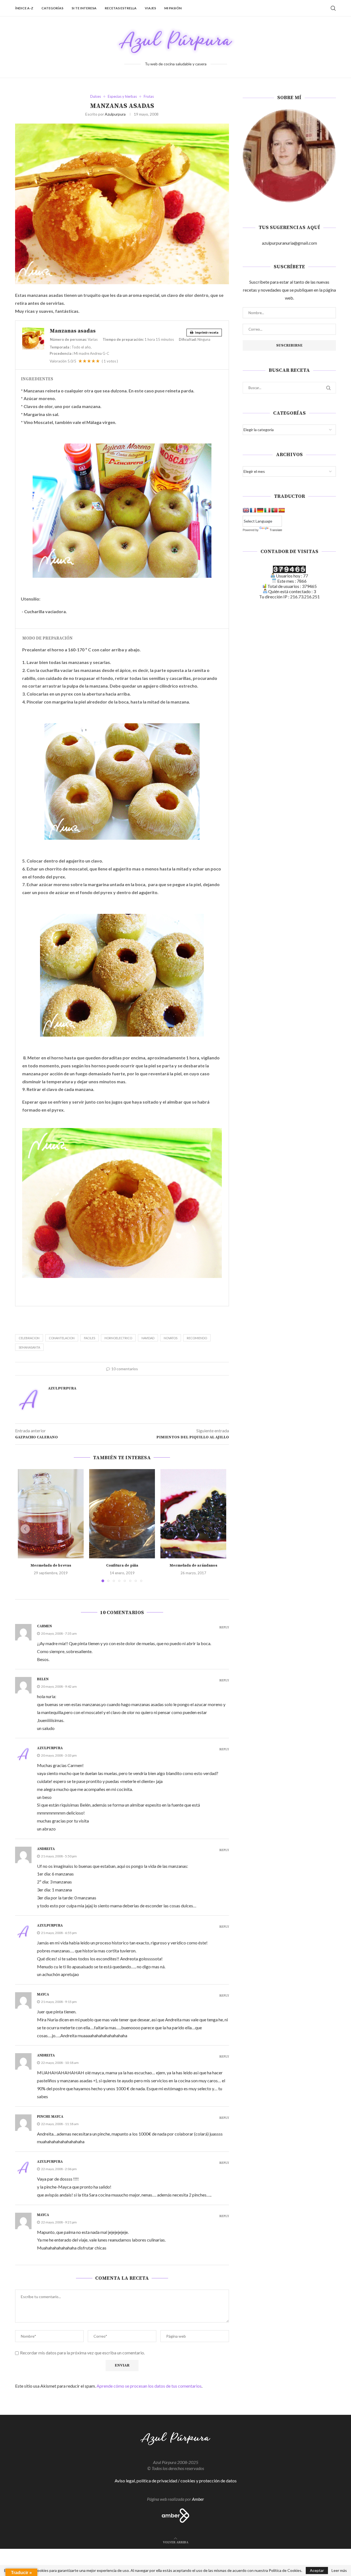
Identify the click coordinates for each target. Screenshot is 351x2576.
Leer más (339, 2571)
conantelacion (62, 1338)
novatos (171, 1338)
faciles (90, 1338)
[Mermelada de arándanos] (193, 1514)
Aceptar (317, 2570)
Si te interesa (84, 8)
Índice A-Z (24, 8)
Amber (198, 2499)
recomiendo (197, 1338)
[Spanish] (282, 510)
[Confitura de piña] (122, 1514)
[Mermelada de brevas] (51, 1514)
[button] (25, 1529)
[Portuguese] (274, 510)
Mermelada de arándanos (193, 1565)
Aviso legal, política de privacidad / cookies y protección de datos (176, 2481)
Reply (224, 1628)
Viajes (150, 8)
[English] (246, 510)
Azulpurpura (115, 114)
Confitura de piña (122, 1565)
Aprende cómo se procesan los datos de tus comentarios (149, 2386)
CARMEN (44, 1626)
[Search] (333, 8)
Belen (43, 1679)
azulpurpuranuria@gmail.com (289, 243)
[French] (253, 510)
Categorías (52, 8)
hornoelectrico (118, 1338)
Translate (276, 530)
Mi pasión (173, 8)
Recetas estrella (121, 8)
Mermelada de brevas (51, 1565)
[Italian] (267, 510)
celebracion (29, 1338)
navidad (148, 1338)
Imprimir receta (206, 332)
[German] (260, 510)
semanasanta (29, 1347)
